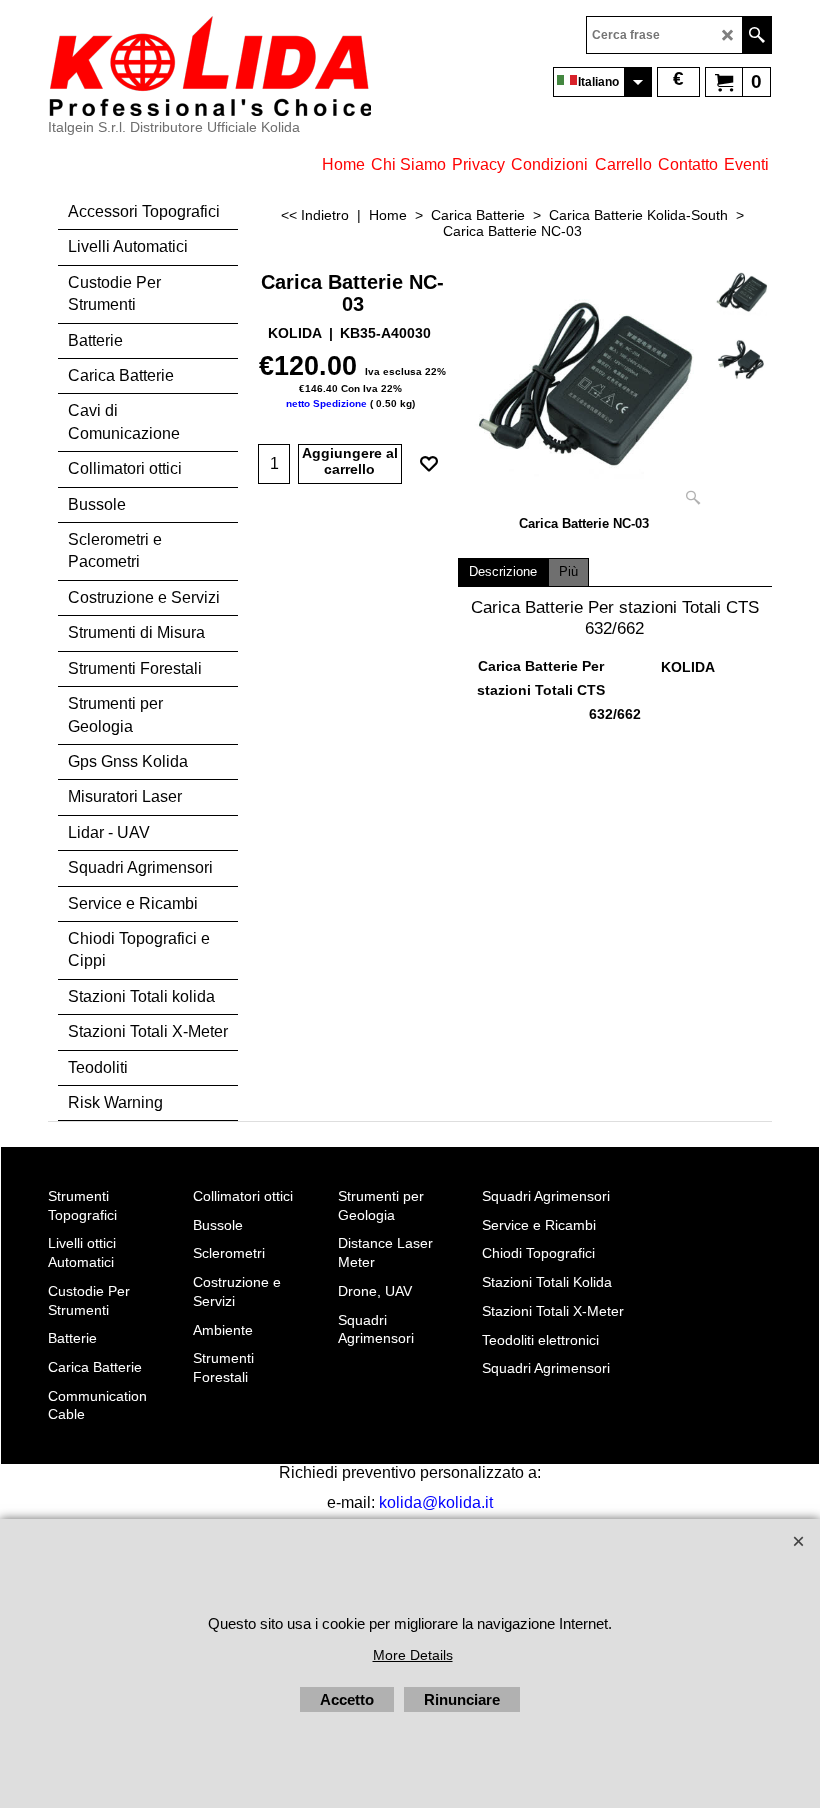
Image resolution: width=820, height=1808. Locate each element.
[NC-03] (584, 389)
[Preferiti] (429, 464)
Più (568, 572)
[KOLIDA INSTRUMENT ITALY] (209, 66)
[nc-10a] (741, 357)
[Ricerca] (756, 35)
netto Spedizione (326, 403)
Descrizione (503, 572)
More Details (413, 1655)
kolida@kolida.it (436, 1502)
